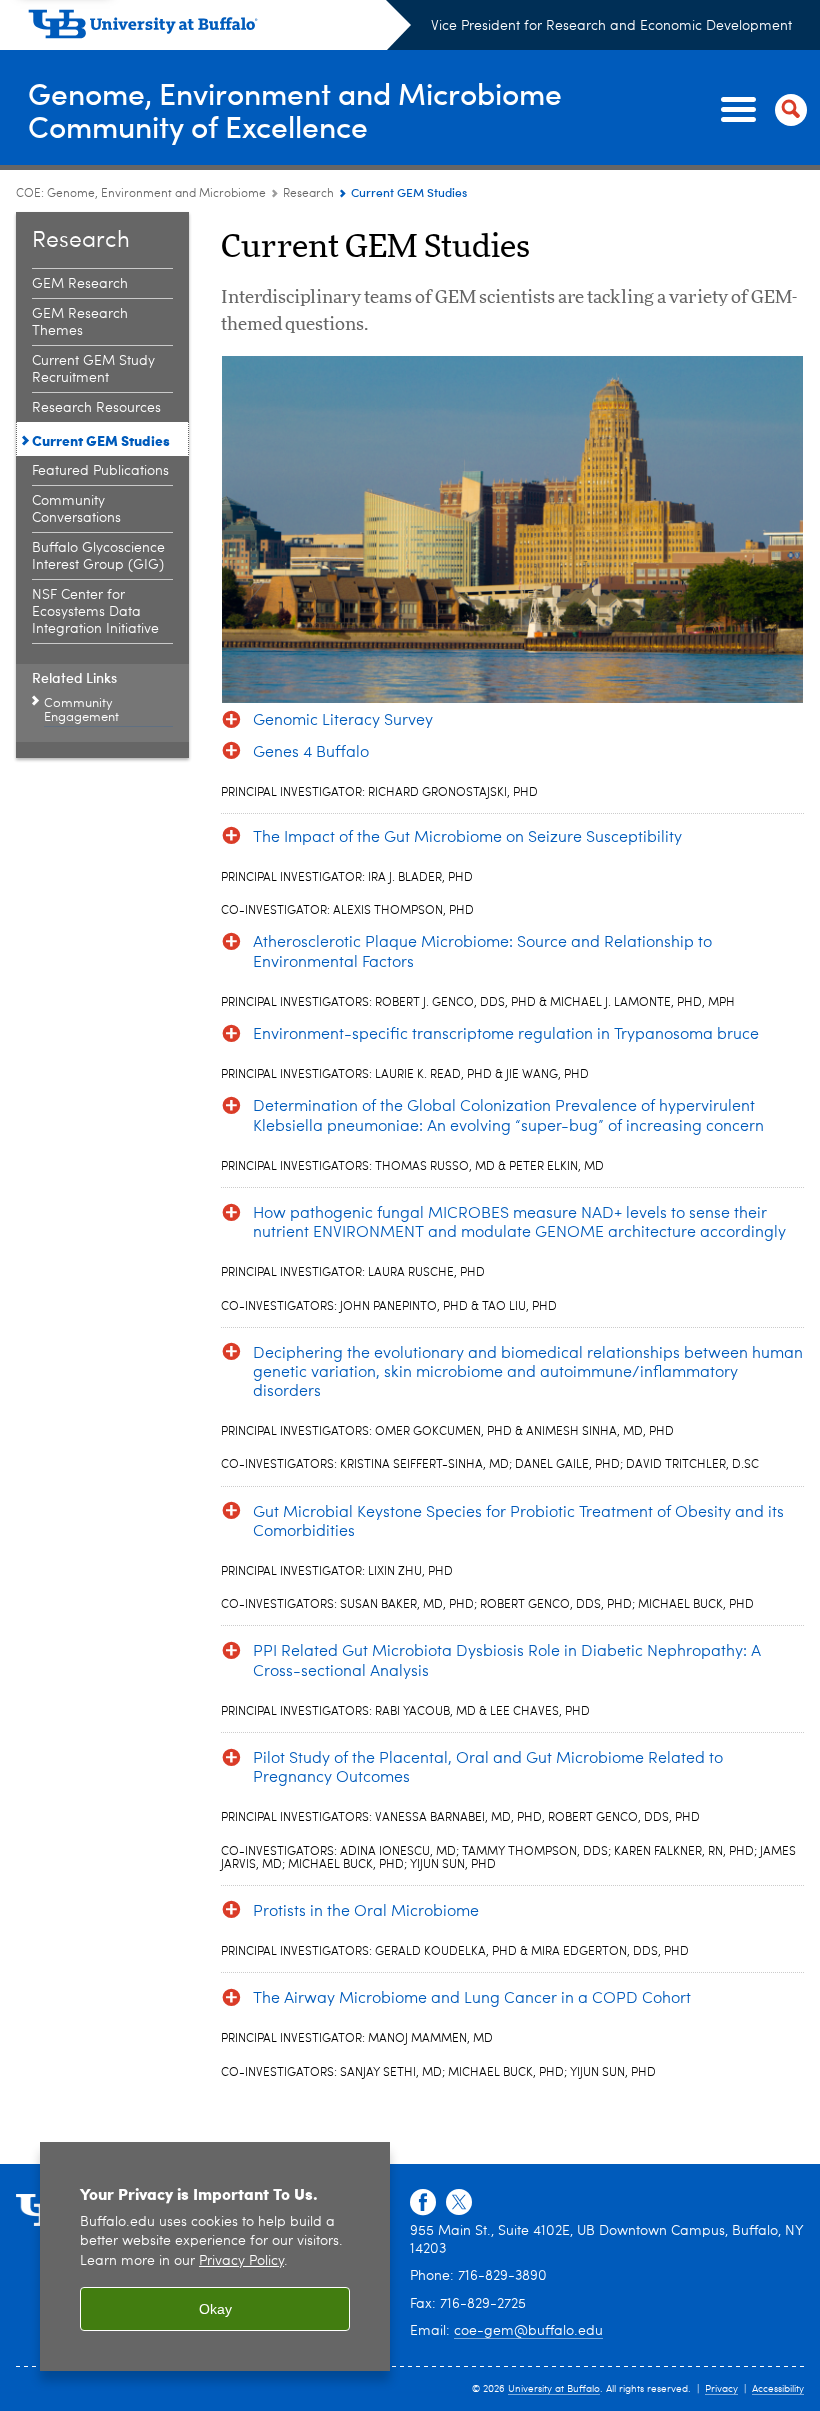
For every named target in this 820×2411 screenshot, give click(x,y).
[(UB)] (219, 28)
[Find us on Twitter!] (459, 2203)
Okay (215, 2309)
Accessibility (778, 2389)
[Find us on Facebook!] (423, 2203)
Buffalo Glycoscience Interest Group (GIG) (98, 556)
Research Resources (96, 408)
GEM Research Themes (80, 322)
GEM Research (80, 284)
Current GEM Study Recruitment (93, 369)
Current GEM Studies (101, 440)
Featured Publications (100, 471)
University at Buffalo (554, 2389)
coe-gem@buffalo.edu (528, 2331)
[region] (215, 2256)
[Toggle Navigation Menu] (760, 110)
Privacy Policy (241, 2261)
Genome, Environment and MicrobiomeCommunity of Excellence (295, 109)
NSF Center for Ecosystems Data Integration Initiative (95, 612)
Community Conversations (76, 509)
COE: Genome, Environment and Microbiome (141, 194)
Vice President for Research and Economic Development (611, 26)
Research (308, 194)
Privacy (721, 2389)
